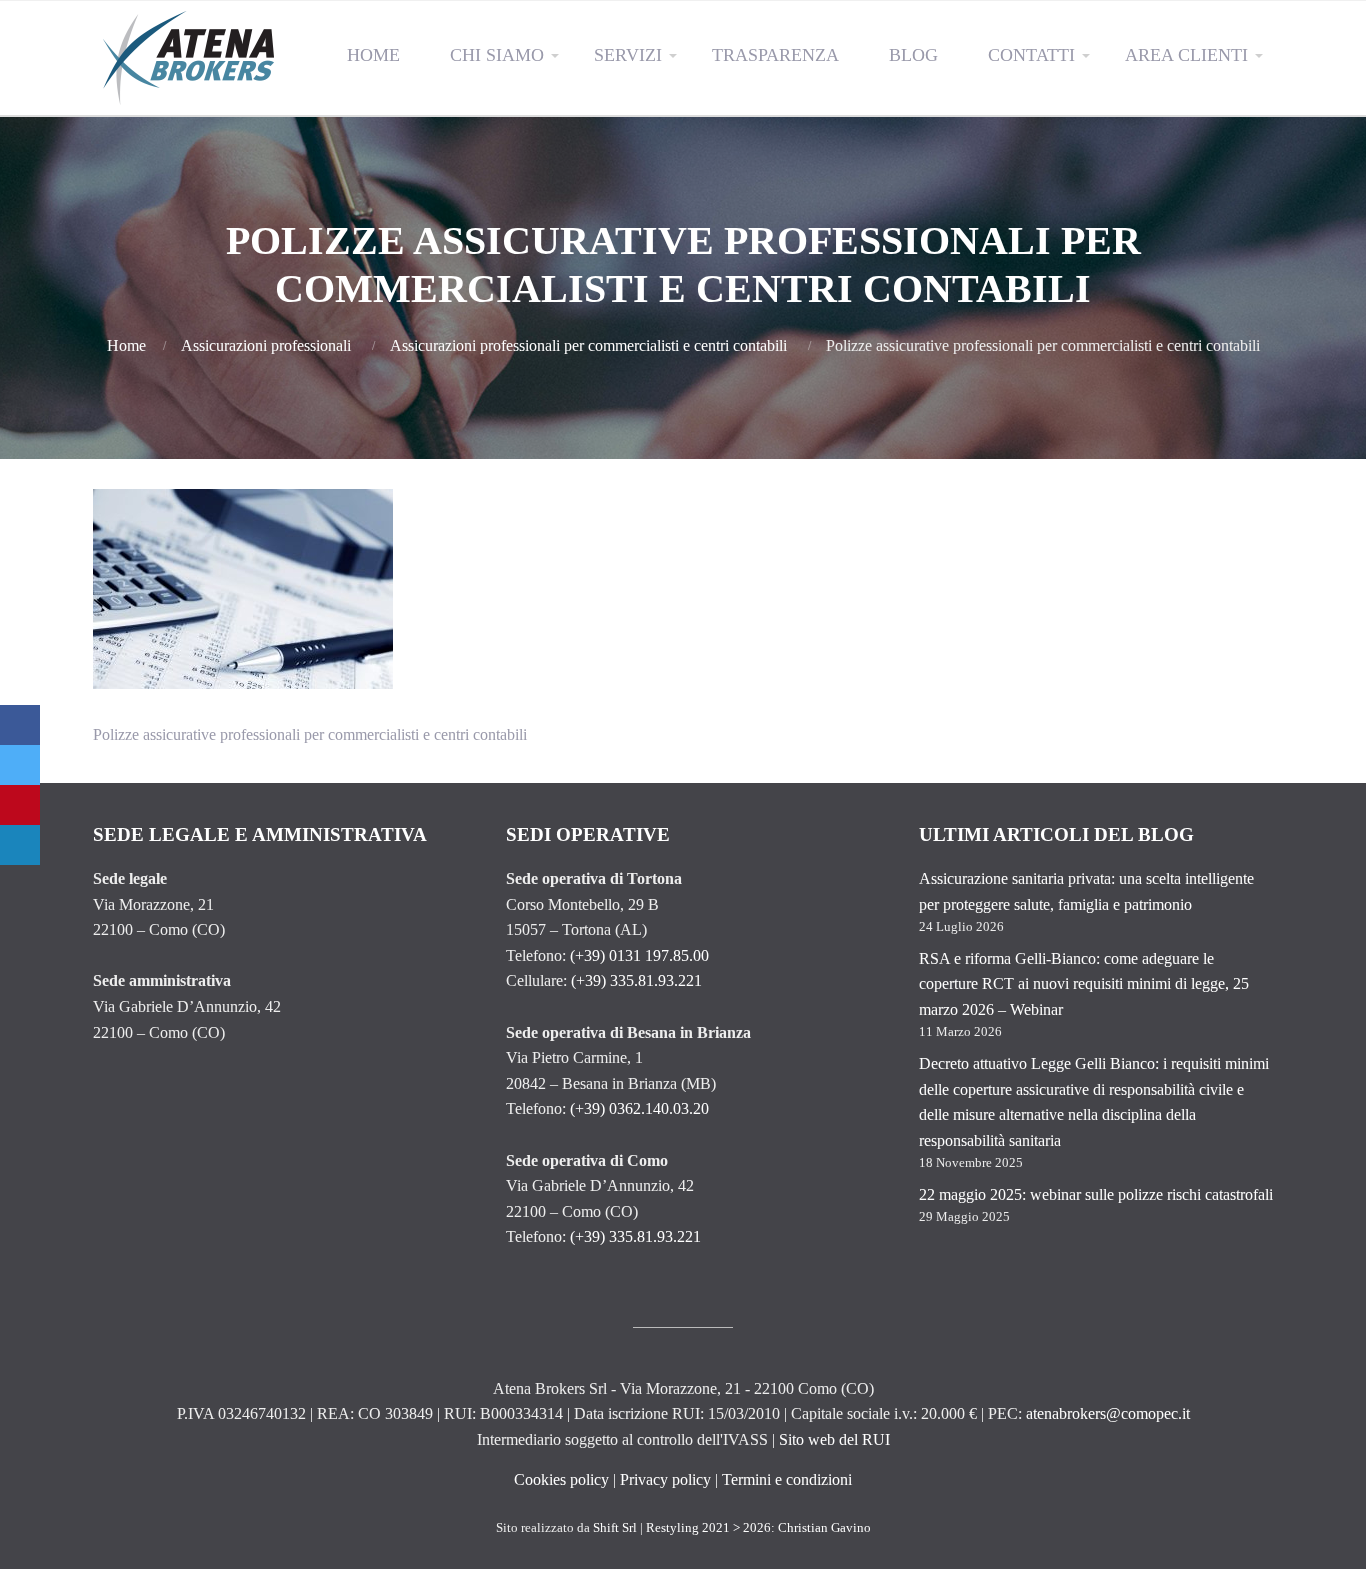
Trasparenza (775, 55)
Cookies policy (561, 1479)
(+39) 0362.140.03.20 (639, 1108)
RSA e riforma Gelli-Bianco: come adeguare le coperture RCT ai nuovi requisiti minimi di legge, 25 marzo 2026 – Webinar (1084, 984)
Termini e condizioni (787, 1479)
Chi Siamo (497, 55)
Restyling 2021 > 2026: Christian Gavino (758, 1528)
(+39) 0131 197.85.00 (639, 955)
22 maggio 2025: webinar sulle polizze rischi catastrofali (1096, 1194)
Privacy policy (665, 1479)
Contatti (1031, 55)
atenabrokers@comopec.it (1108, 1413)
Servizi (628, 55)
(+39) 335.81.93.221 (636, 980)
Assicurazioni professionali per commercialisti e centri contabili (588, 345)
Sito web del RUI (834, 1439)
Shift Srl (615, 1528)
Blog (913, 55)
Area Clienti (1186, 55)
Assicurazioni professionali (266, 345)
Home (373, 55)
